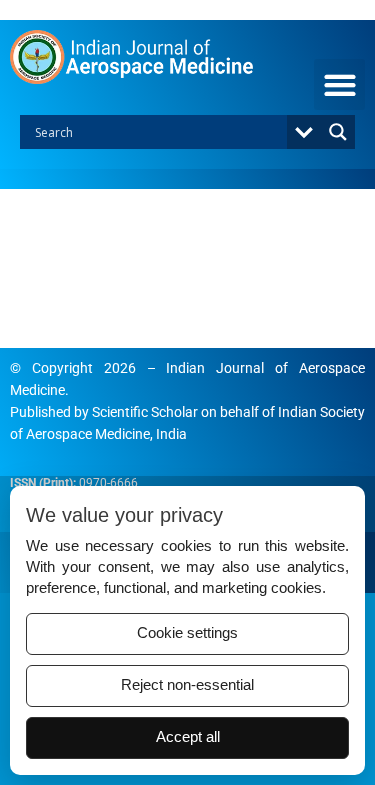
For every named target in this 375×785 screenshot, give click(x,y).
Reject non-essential (187, 685)
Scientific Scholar (145, 412)
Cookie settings (187, 633)
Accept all (188, 737)
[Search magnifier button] (338, 132)
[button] (339, 84)
